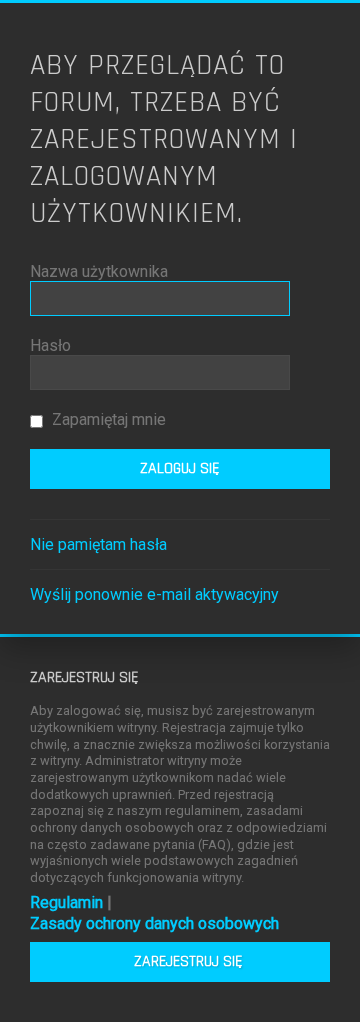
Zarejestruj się (188, 961)
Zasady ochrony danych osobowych (154, 923)
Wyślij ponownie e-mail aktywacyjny (154, 594)
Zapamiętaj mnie (107, 419)
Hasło (50, 345)
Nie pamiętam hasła (98, 544)
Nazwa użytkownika (99, 271)
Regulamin (66, 902)
